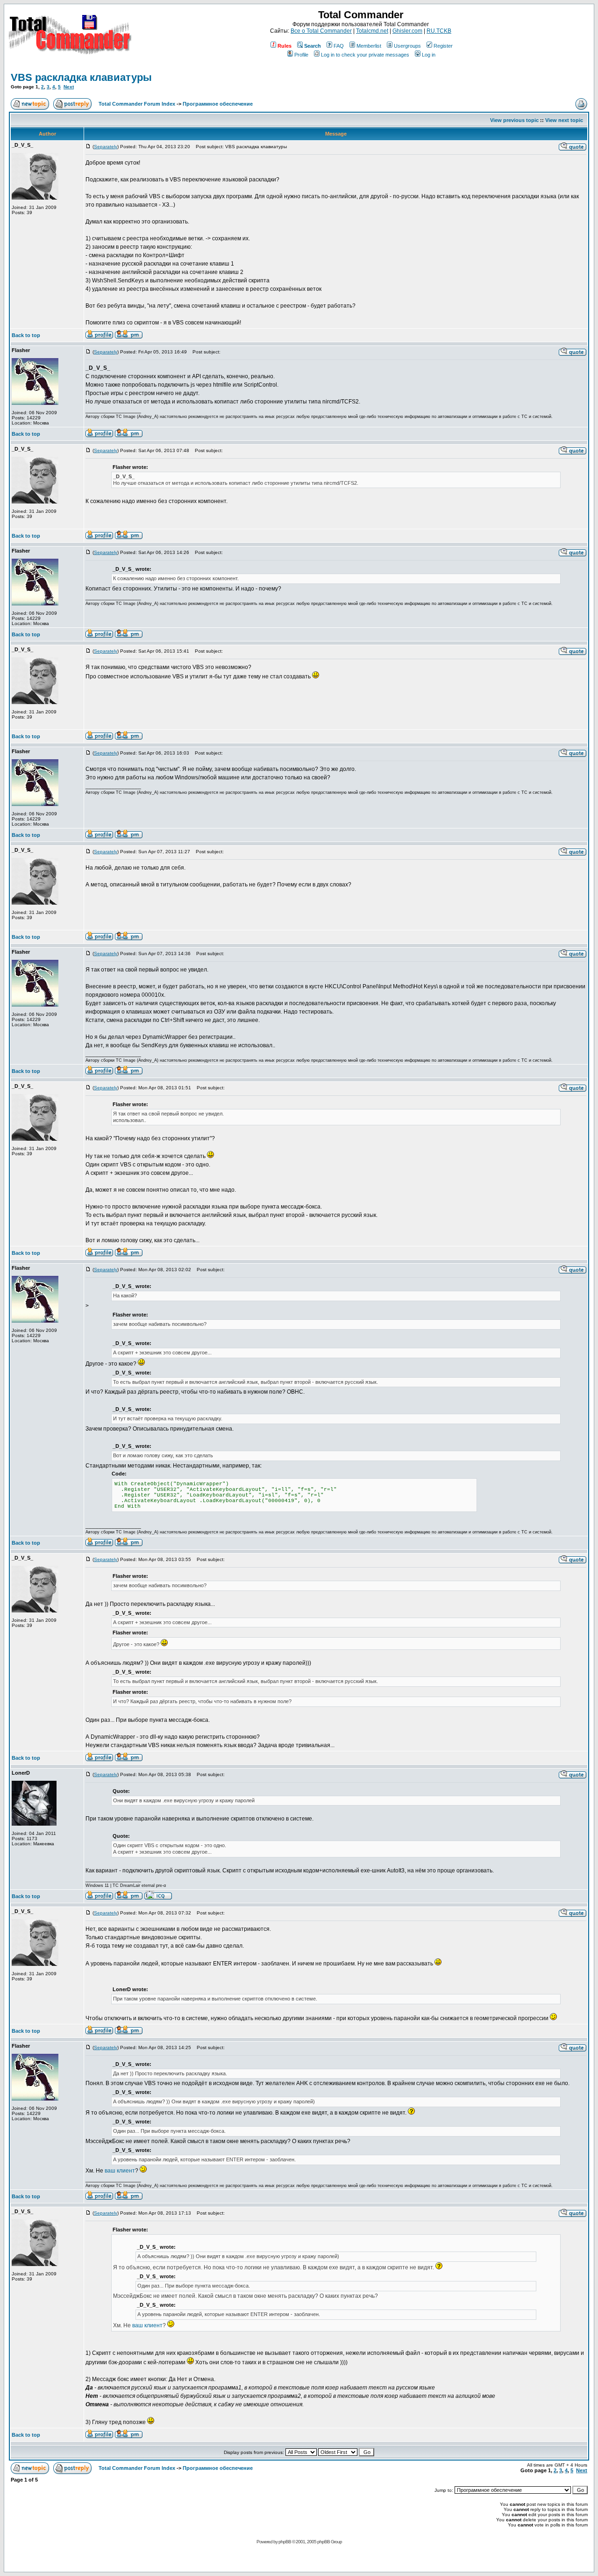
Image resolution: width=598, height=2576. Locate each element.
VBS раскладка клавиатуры (81, 77)
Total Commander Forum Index (137, 104)
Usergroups (407, 46)
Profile (301, 55)
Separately (106, 147)
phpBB (285, 2542)
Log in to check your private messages (365, 55)
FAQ (339, 46)
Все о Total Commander (321, 31)
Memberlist (369, 46)
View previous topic (514, 120)
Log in (429, 55)
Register (443, 46)
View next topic (564, 120)
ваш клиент (120, 2171)
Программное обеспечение (218, 104)
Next (69, 87)
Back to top (26, 335)
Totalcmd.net (372, 31)
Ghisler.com (407, 31)
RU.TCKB (439, 31)
